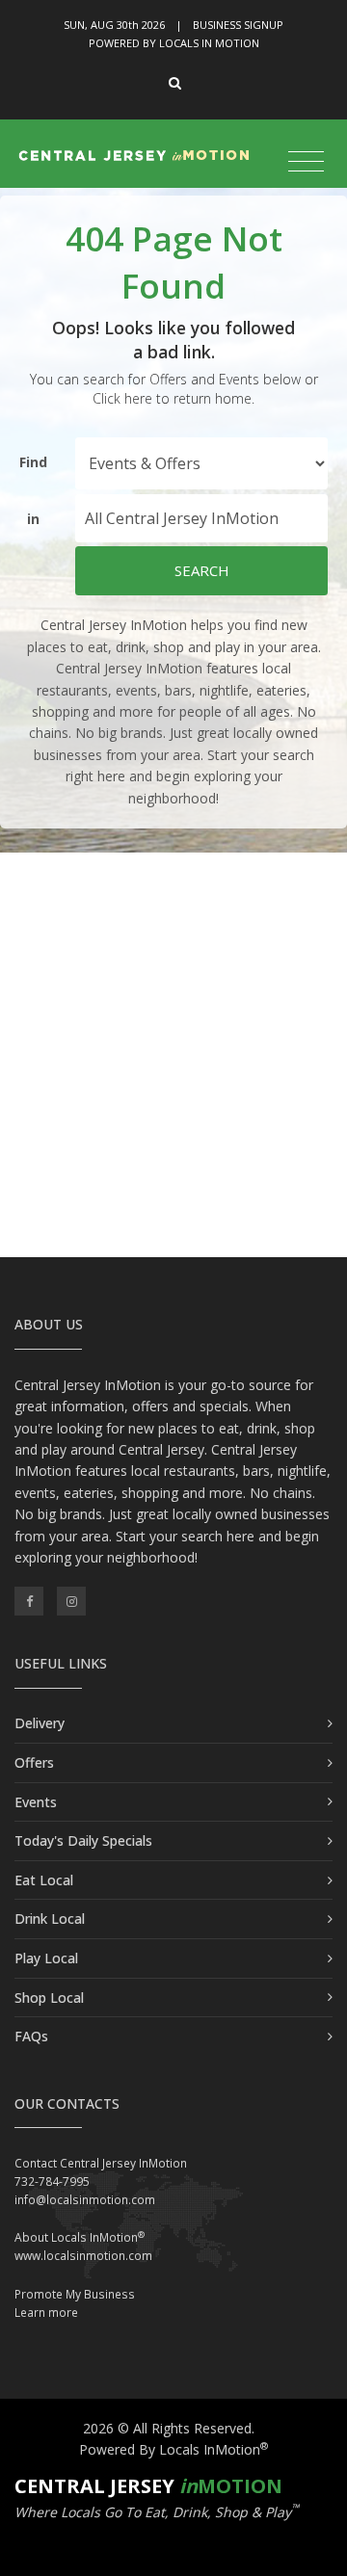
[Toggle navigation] (306, 162)
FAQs (31, 2036)
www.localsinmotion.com (83, 2256)
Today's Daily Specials (83, 1840)
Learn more (46, 2313)
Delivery (40, 1723)
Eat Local (44, 1880)
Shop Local (49, 1998)
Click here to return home (172, 398)
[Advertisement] (173, 1055)
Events (36, 1802)
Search (202, 570)
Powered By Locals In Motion (174, 43)
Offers (34, 1762)
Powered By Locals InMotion (173, 2449)
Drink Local (50, 1919)
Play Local (46, 1958)
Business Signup (238, 25)
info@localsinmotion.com (85, 2200)
